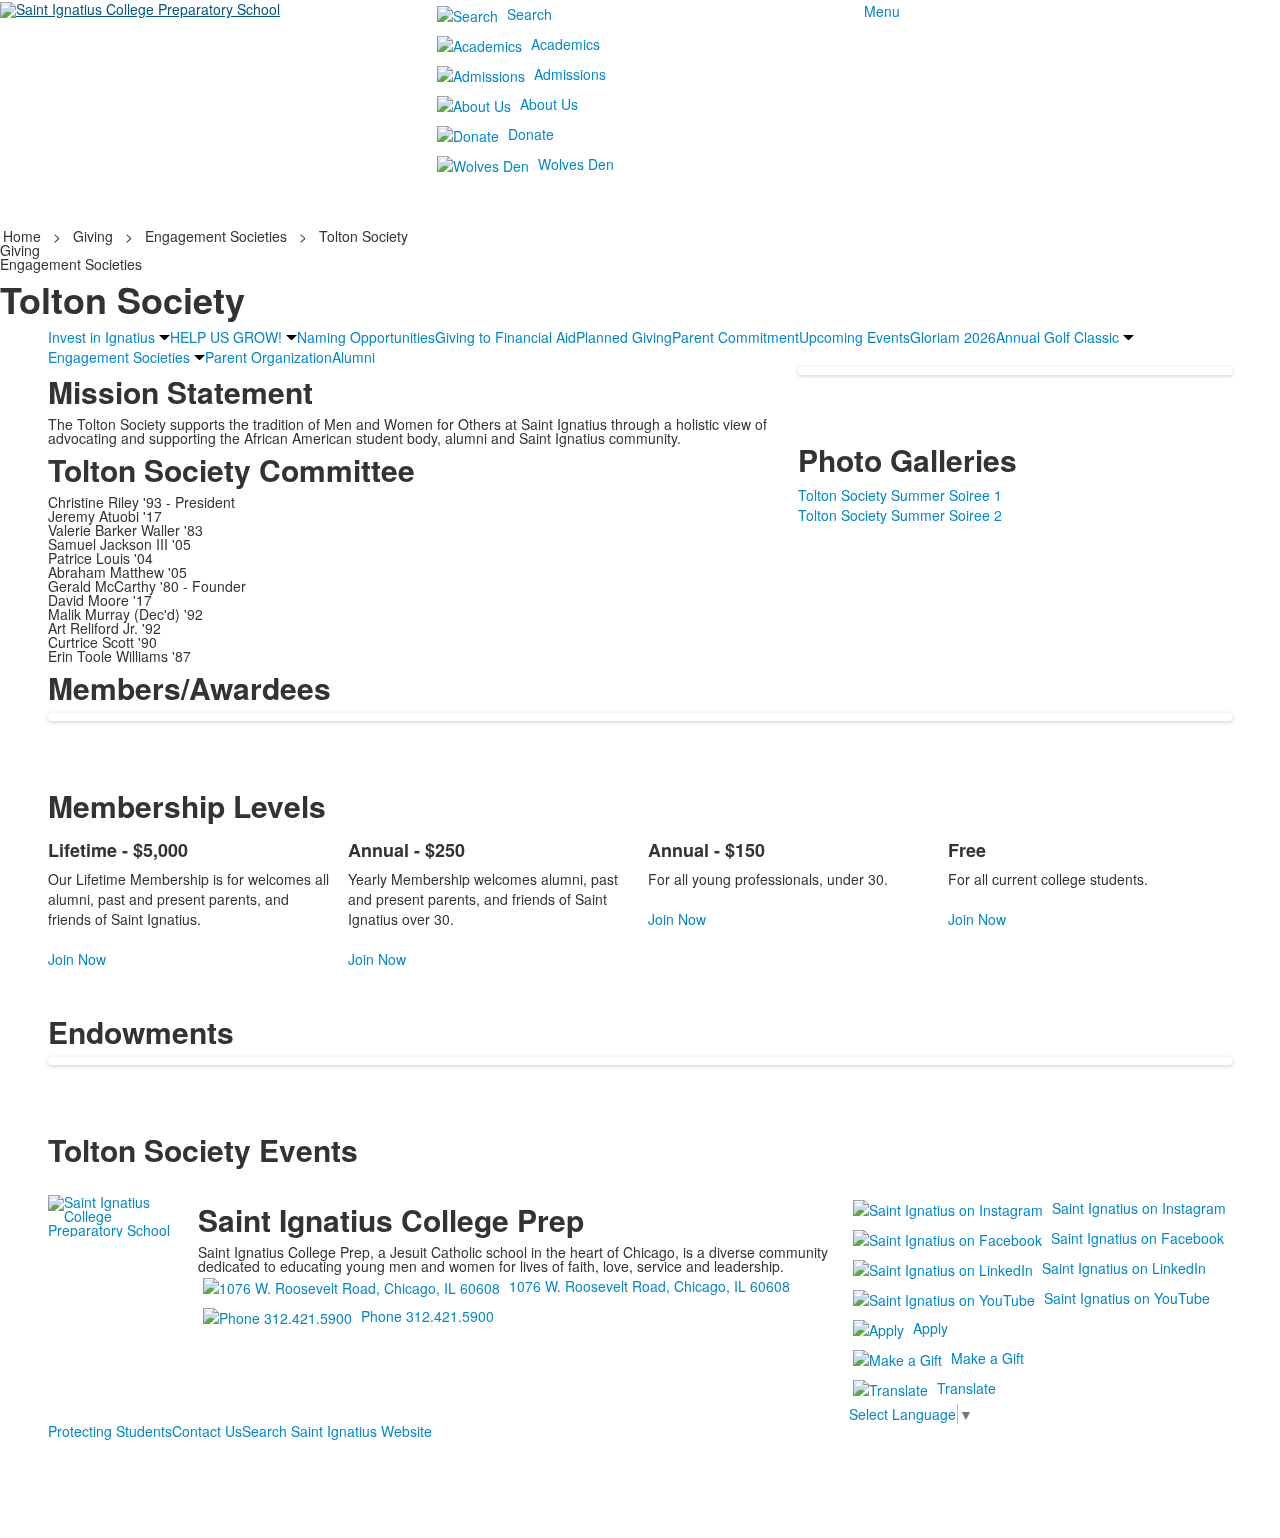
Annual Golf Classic (1057, 337)
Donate (531, 134)
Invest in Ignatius (101, 337)
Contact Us (207, 1431)
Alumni (353, 357)
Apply (930, 1328)
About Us (549, 104)
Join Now (77, 959)
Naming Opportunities (366, 337)
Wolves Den (576, 164)
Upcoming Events (854, 337)
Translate (966, 1388)
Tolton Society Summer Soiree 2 (900, 515)
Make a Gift (987, 1358)
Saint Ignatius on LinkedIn (1124, 1268)
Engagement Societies (216, 236)
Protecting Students (110, 1431)
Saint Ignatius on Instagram (1139, 1208)
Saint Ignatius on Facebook (1137, 1238)
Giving (93, 236)
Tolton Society (363, 236)
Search (529, 14)
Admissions (570, 74)
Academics (565, 44)
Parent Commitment (735, 337)
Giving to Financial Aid (505, 337)
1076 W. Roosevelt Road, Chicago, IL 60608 (649, 1286)
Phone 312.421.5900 (427, 1316)
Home (24, 236)
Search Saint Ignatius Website (337, 1431)
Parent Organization (268, 357)
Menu (882, 11)
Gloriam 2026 (953, 337)
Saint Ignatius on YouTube (1127, 1298)
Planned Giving (624, 337)
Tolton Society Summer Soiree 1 (900, 495)
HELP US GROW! (226, 337)
